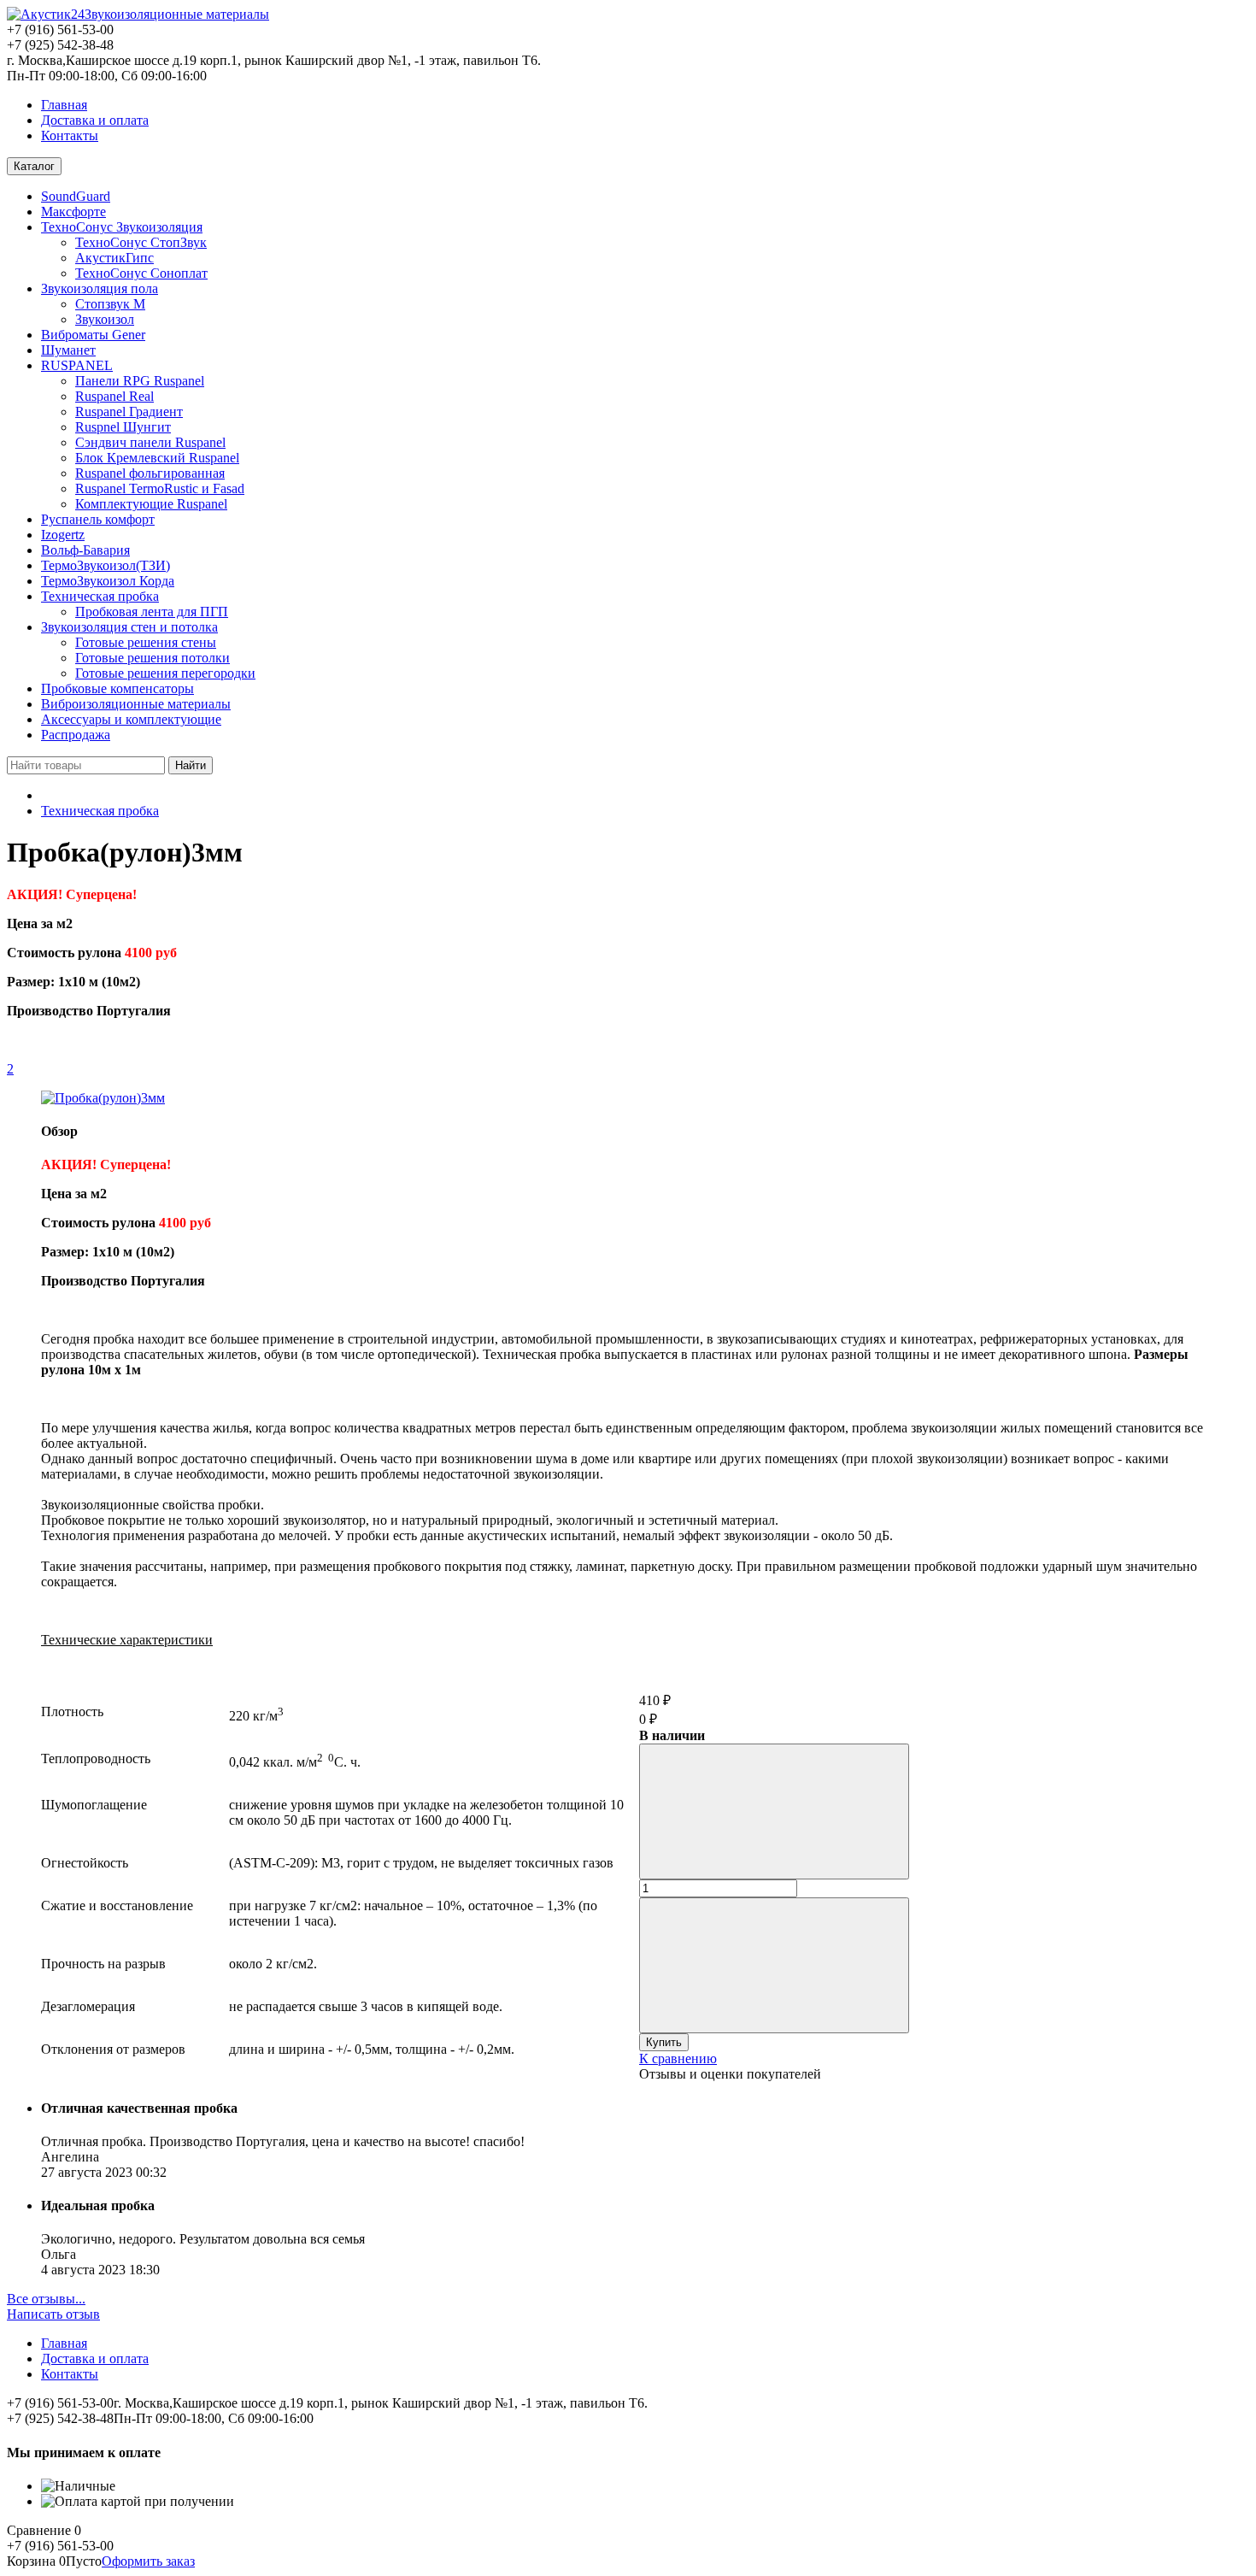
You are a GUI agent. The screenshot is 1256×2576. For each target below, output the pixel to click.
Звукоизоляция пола (100, 288)
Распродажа (76, 735)
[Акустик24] (46, 14)
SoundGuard (76, 196)
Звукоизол (105, 319)
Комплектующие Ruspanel (151, 504)
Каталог (34, 166)
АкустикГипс (114, 258)
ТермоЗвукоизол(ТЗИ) (106, 565)
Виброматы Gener (93, 335)
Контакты (70, 135)
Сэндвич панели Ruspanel (150, 442)
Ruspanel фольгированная (150, 473)
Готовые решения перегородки (165, 673)
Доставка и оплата (95, 120)
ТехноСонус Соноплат (141, 273)
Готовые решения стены (146, 642)
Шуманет (68, 350)
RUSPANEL (77, 365)
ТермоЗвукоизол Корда (108, 581)
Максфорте (73, 212)
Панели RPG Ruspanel (140, 381)
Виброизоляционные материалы (136, 704)
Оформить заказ (148, 2561)
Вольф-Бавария (85, 550)
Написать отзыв (53, 2314)
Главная (64, 105)
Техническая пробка (100, 596)
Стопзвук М (110, 304)
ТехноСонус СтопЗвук (141, 242)
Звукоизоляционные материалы (177, 14)
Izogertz (63, 535)
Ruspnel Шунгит (123, 427)
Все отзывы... (46, 2299)
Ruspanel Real (114, 396)
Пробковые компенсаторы (117, 688)
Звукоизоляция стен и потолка (129, 627)
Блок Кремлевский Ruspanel (157, 458)
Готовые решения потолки (153, 658)
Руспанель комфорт (98, 519)
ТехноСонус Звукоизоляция (122, 227)
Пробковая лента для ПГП (152, 612)
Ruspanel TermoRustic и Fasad (160, 488)
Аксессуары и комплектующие (131, 719)
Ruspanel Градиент (129, 412)
